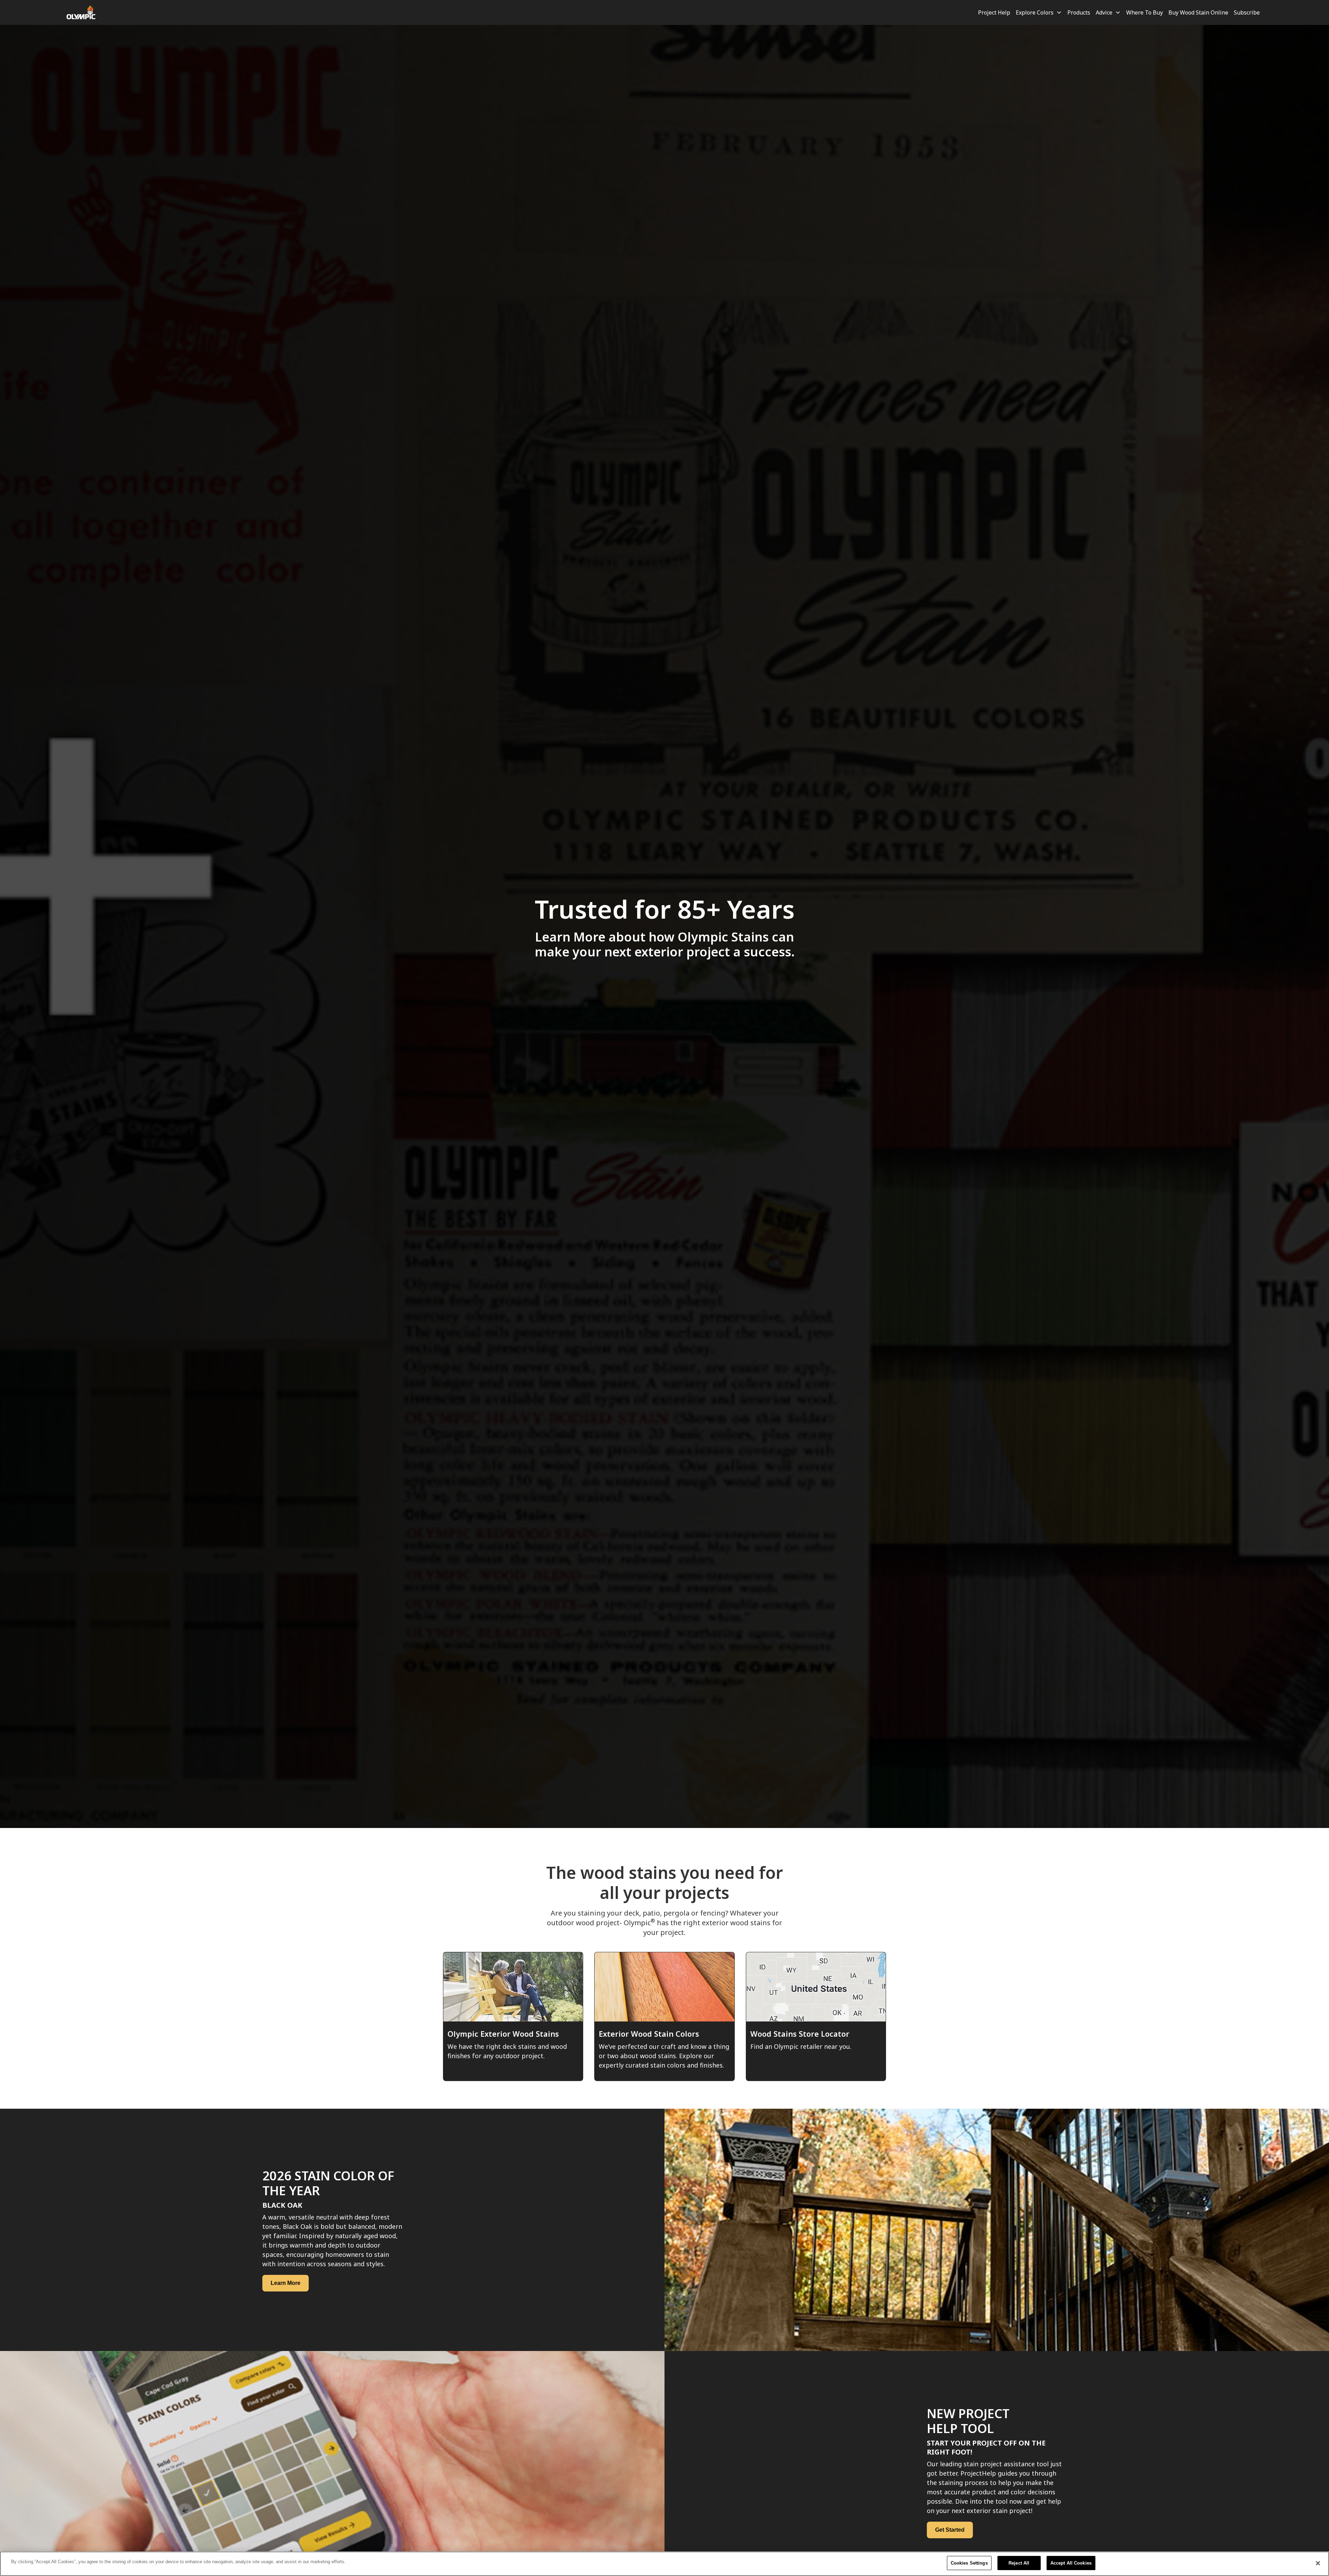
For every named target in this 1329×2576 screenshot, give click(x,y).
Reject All (1019, 2563)
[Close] (1318, 2563)
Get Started (950, 2530)
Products (1079, 12)
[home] (82, 12)
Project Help (994, 12)
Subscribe (1247, 12)
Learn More (286, 2283)
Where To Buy (1145, 12)
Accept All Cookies (1071, 2563)
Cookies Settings (969, 2563)
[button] (1039, 12)
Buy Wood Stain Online (1198, 12)
